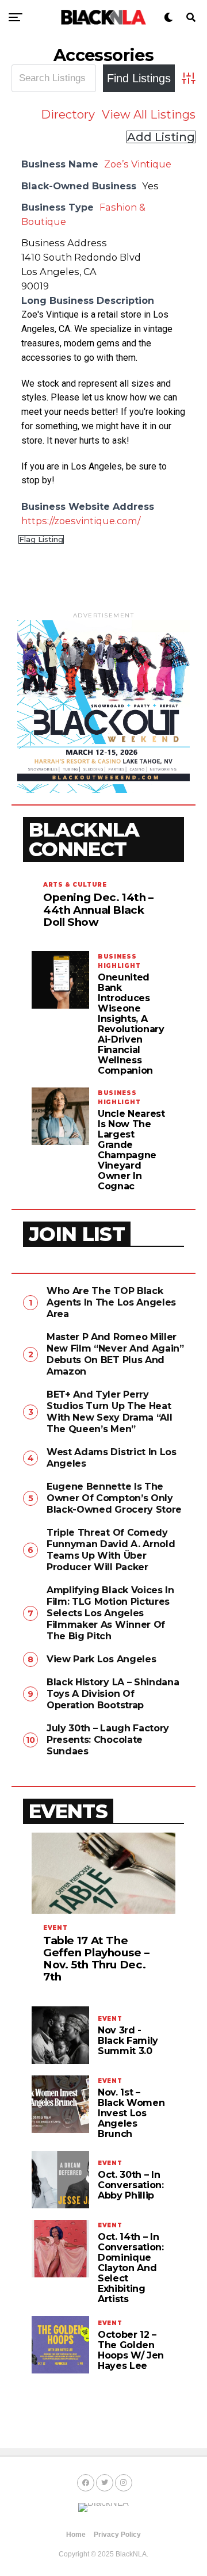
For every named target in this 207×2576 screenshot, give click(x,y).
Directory (68, 115)
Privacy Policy (117, 2535)
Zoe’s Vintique (138, 164)
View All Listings (149, 115)
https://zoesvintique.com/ (81, 521)
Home (76, 2535)
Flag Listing (41, 539)
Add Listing (161, 137)
